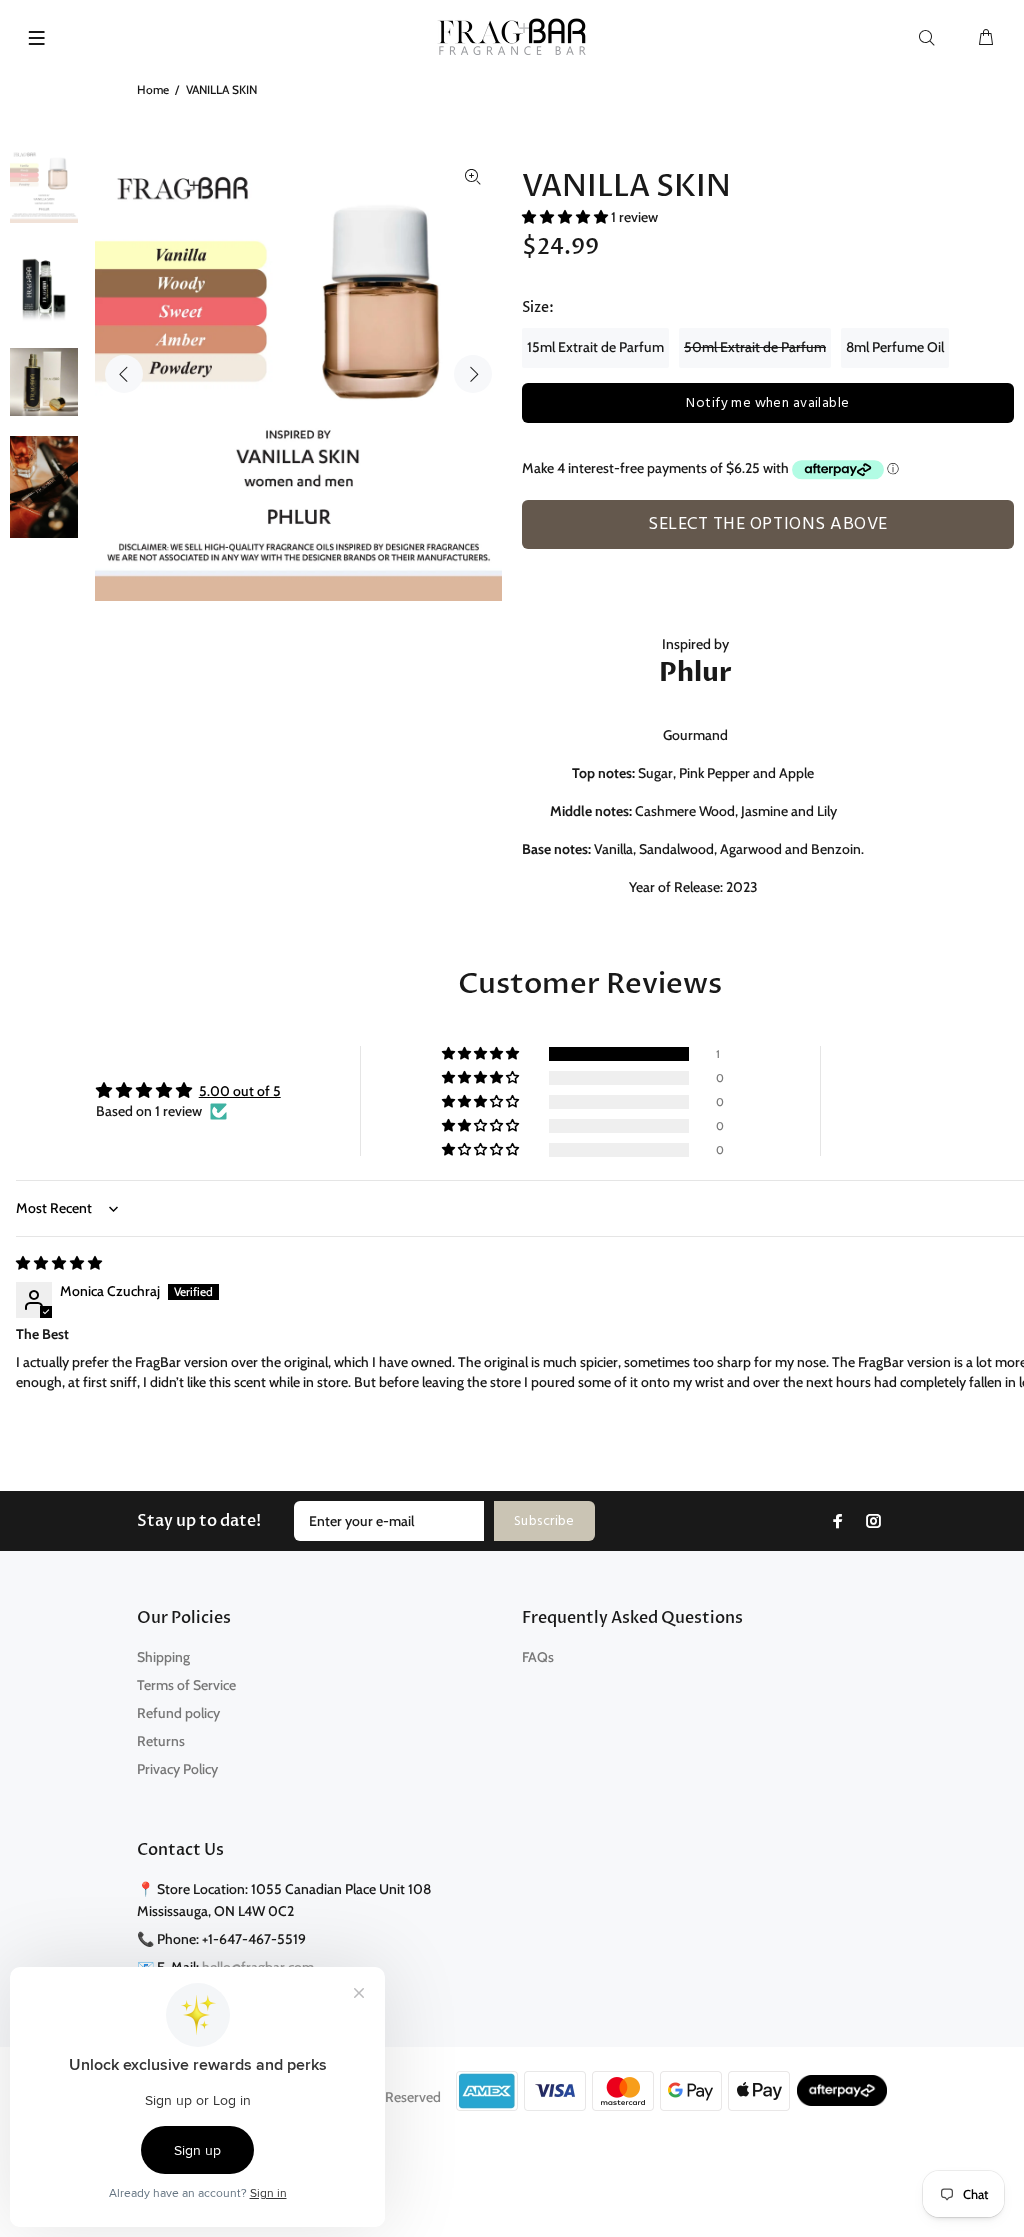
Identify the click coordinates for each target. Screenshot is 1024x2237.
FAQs (538, 1657)
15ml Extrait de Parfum (595, 347)
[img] (59, 1263)
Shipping (163, 1657)
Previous (124, 374)
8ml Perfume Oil (895, 347)
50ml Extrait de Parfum (755, 347)
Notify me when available (767, 403)
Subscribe (544, 1521)
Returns (161, 1741)
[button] (566, 217)
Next (473, 374)
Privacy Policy (177, 1769)
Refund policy (178, 1713)
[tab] (531, 560)
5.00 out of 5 (240, 1091)
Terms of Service (186, 1685)
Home (153, 89)
